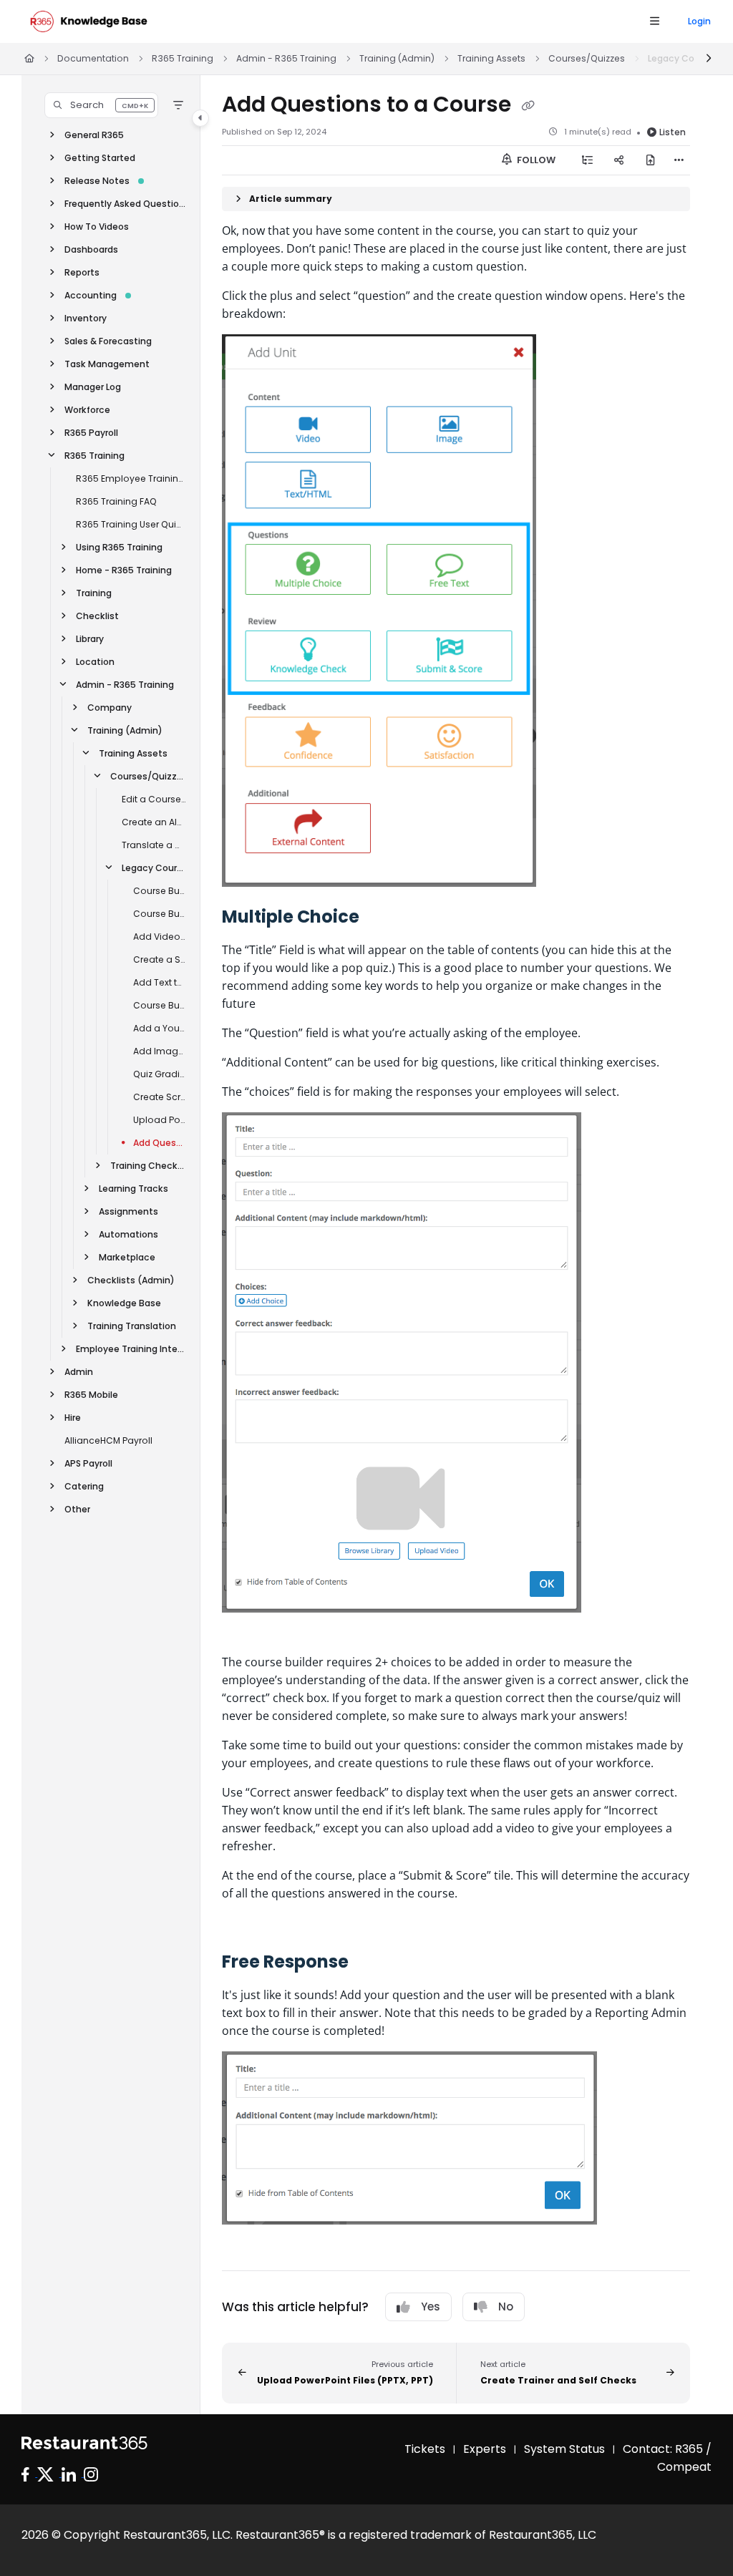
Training (94, 593)
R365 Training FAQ (116, 501)
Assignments (128, 1211)
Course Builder (160, 1005)
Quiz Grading (160, 1074)
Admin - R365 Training (286, 58)
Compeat (684, 2467)
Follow (535, 160)
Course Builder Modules (160, 891)
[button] (101, 105)
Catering (84, 1486)
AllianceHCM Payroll (108, 1440)
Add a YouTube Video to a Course (160, 1028)
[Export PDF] (651, 160)
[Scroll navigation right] (708, 59)
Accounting (91, 295)
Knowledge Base (124, 1303)
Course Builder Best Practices (160, 914)
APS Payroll (88, 1463)
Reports (82, 272)
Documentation (93, 58)
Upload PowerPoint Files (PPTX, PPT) (160, 1120)
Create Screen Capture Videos (160, 1097)
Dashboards (91, 249)
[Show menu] (654, 21)
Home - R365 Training (124, 570)
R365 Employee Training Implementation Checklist (131, 478)
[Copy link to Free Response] (371, 1963)
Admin (79, 1372)
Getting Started (100, 158)
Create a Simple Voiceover (160, 959)
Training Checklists (148, 1166)
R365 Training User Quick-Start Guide (131, 524)
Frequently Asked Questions (125, 204)
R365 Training (183, 58)
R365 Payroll (91, 433)
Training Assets (491, 58)
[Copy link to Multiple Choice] (385, 918)
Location (95, 662)
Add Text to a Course (160, 982)
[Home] (89, 21)
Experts (485, 2449)
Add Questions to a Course (160, 1143)
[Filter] (178, 105)
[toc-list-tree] (588, 160)
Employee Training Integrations (131, 1349)
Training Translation (132, 1326)
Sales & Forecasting (108, 341)
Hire (73, 1418)
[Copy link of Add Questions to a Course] (528, 105)
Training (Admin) (397, 58)
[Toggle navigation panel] (200, 118)
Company (110, 708)
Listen (673, 132)
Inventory (86, 318)
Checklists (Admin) (131, 1280)
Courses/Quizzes (587, 58)
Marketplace (127, 1257)
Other (77, 1509)
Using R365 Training (119, 547)
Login (699, 21)
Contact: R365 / (667, 2449)
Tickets (425, 2449)
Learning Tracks (134, 1189)
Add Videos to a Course (160, 937)
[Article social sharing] (619, 160)
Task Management (107, 364)
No (506, 2307)
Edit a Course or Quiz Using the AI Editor (154, 799)
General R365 (94, 135)
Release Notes (97, 181)
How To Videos (97, 227)
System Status (564, 2449)
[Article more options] (679, 160)
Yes (431, 2307)
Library (90, 639)
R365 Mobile (91, 1395)
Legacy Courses (154, 868)
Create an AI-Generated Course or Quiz (154, 822)
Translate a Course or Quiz (154, 845)
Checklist (97, 616)
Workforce (87, 410)
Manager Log (93, 387)
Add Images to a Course (160, 1051)
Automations (128, 1234)
